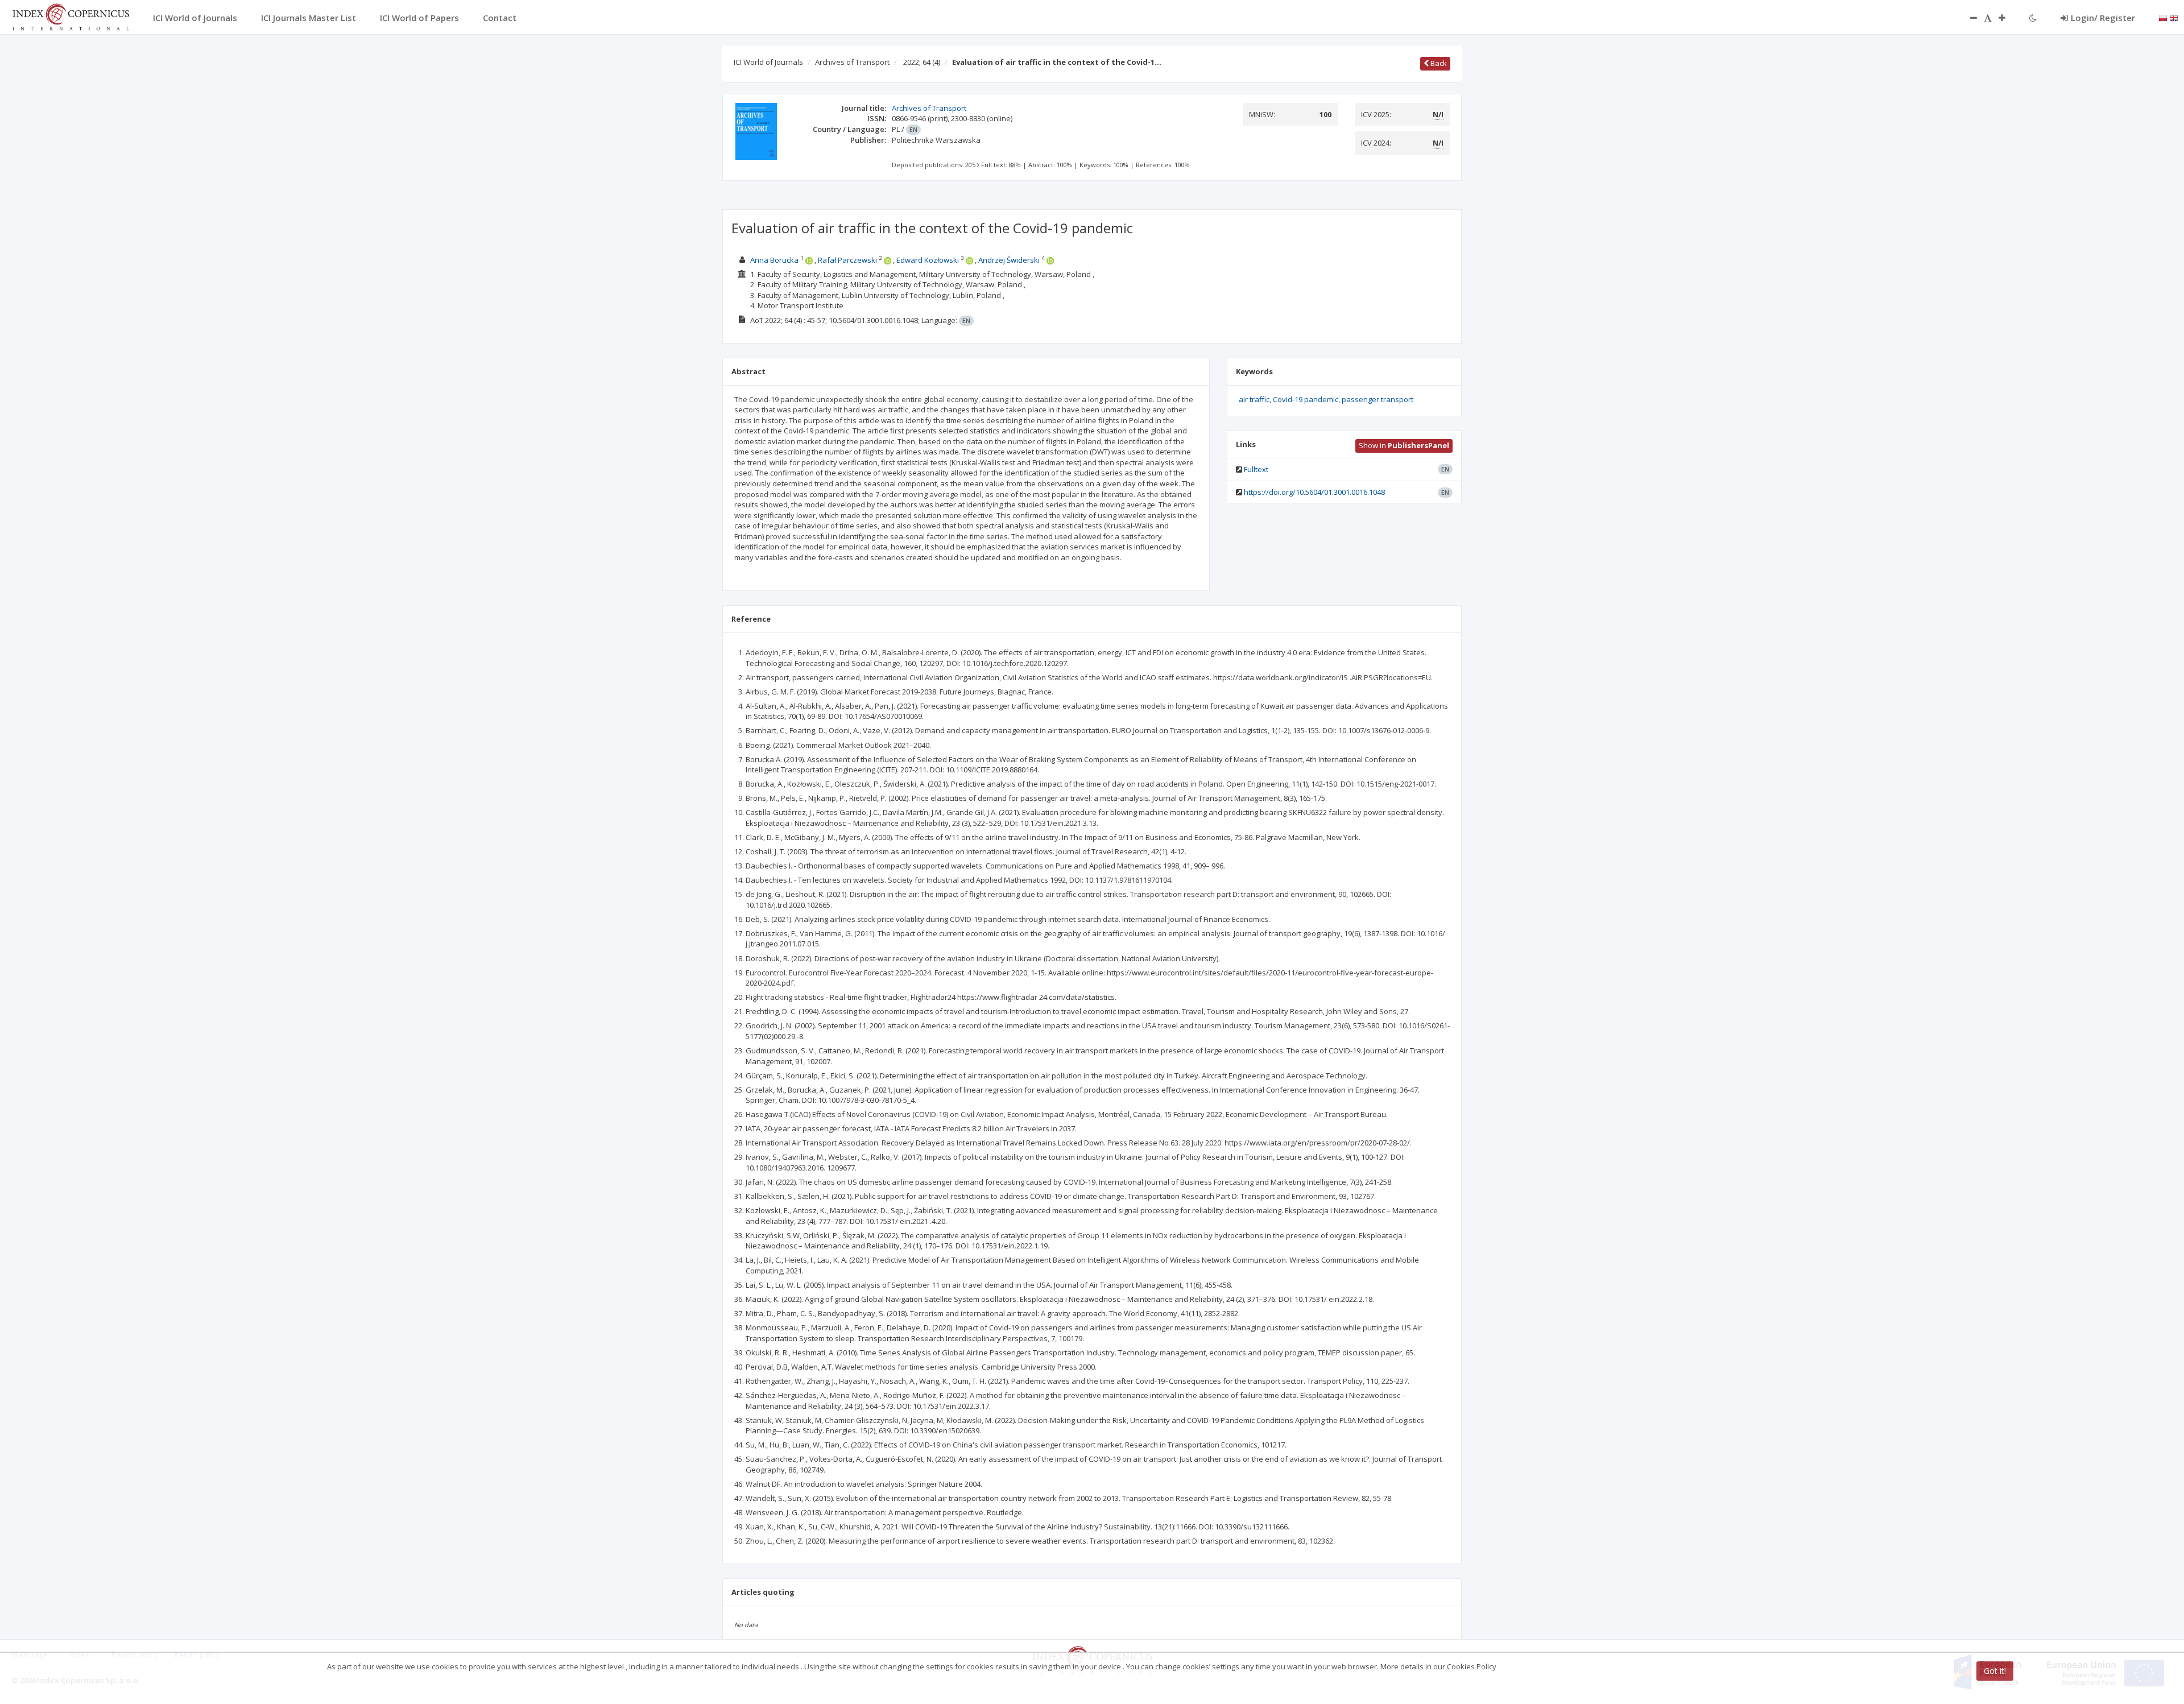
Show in (1404, 445)
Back (1438, 63)
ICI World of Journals (768, 62)
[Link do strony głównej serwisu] (71, 16)
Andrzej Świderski (1009, 260)
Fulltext (1256, 469)
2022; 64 (922, 62)
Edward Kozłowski (928, 260)
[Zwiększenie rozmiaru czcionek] (2008, 18)
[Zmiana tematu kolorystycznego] (2033, 18)
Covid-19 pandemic (1306, 399)
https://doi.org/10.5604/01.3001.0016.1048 (1314, 492)
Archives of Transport (852, 62)
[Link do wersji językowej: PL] (2163, 17)
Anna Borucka (774, 260)
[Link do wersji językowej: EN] (2174, 17)
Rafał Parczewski (847, 260)
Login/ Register (2103, 18)
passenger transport (1378, 399)
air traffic (1254, 399)
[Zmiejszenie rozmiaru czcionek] (1968, 18)
